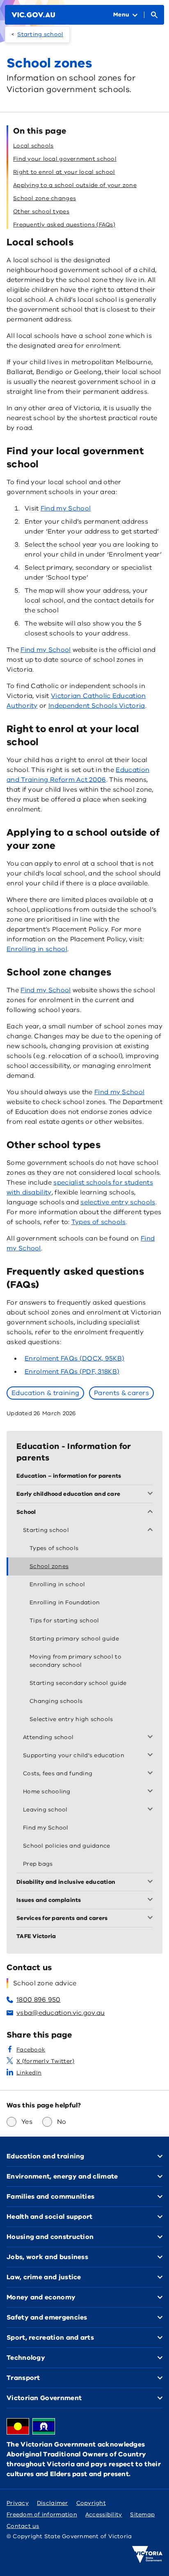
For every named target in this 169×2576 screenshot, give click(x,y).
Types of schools (99, 1222)
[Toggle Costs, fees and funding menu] (152, 1774)
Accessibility (104, 2515)
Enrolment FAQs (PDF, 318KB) (72, 1372)
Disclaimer (53, 2503)
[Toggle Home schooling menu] (152, 1792)
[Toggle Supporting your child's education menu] (152, 1756)
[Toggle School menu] (152, 1512)
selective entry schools (118, 1202)
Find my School (66, 508)
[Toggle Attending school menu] (152, 1737)
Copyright (91, 2503)
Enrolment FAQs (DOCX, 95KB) (74, 1358)
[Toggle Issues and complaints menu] (152, 1900)
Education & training (45, 1393)
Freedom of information (42, 2515)
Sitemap (142, 2515)
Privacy (18, 2503)
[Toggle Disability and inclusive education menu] (152, 1882)
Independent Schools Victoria (97, 706)
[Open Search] (154, 15)
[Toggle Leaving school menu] (152, 1810)
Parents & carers (121, 1393)
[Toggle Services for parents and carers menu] (152, 1918)
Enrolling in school (37, 949)
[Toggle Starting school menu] (152, 1530)
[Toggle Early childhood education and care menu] (152, 1494)
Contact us (23, 2526)
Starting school (40, 34)
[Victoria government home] (147, 2555)
